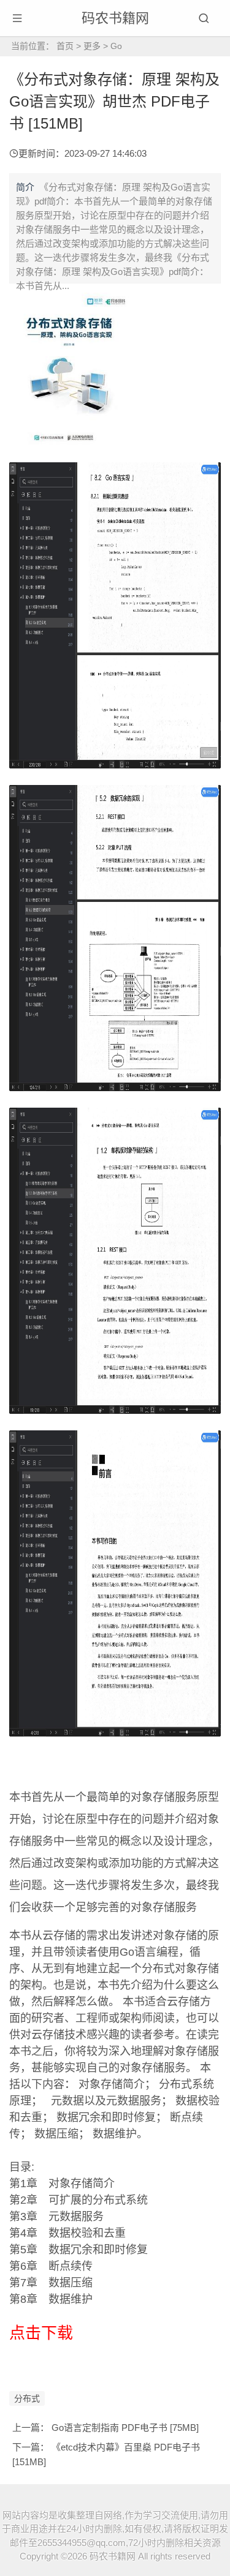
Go (116, 46)
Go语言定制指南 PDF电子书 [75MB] (125, 2428)
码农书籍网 (115, 18)
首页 (65, 46)
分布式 (27, 2398)
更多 (92, 46)
